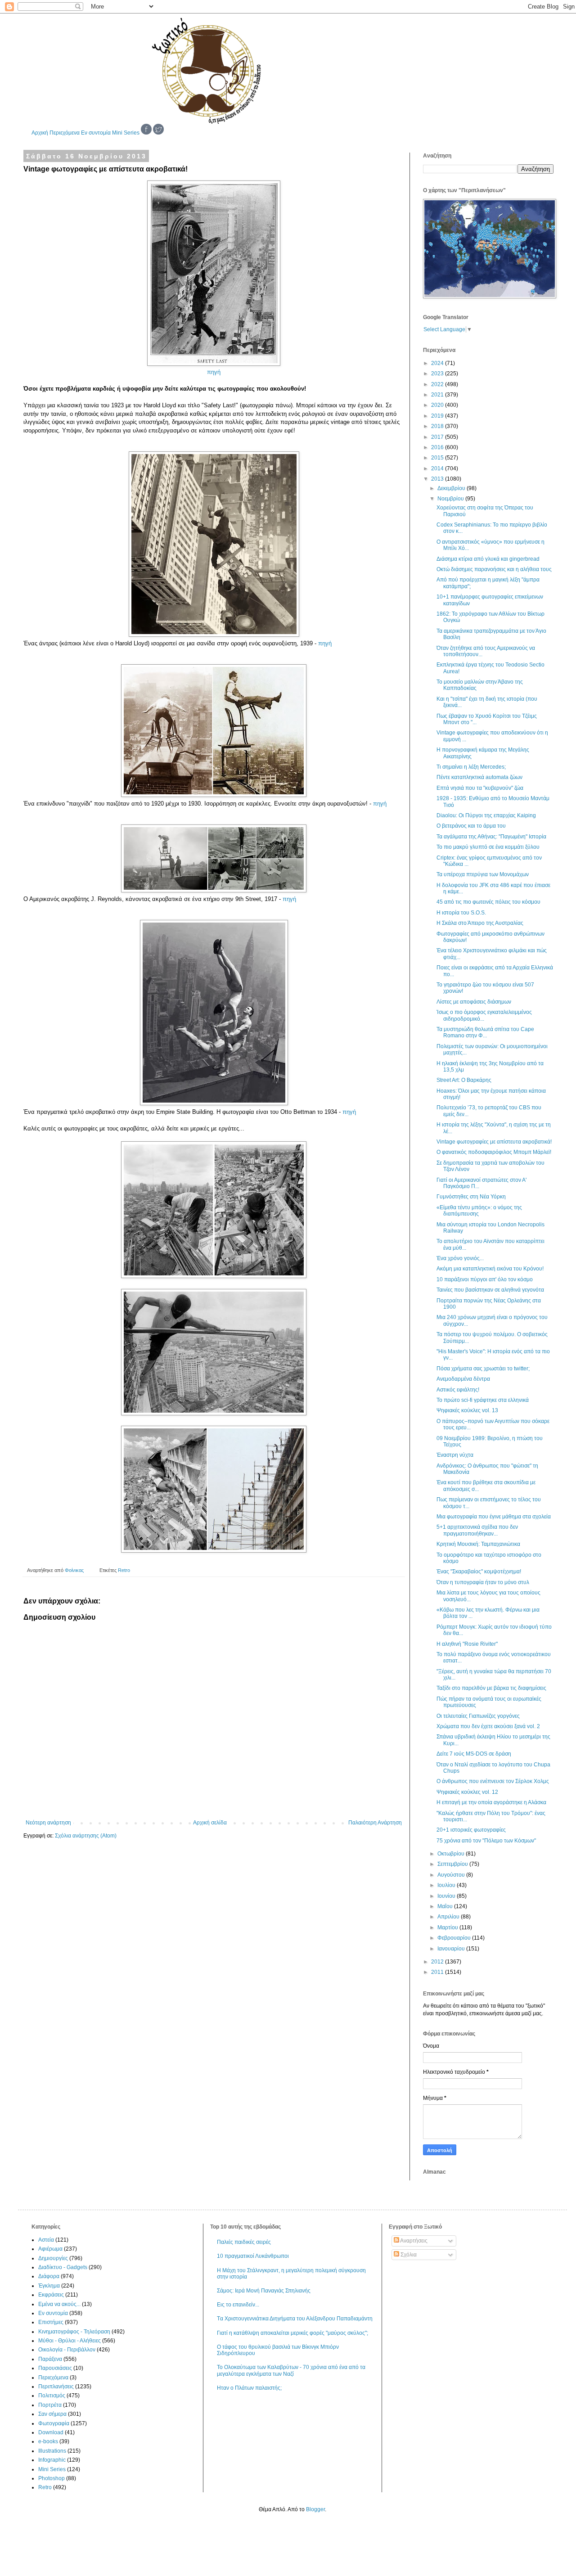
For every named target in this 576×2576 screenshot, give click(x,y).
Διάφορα (49, 2276)
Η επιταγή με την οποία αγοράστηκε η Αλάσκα (491, 1802)
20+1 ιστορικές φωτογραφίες (471, 1830)
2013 (438, 479)
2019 (438, 416)
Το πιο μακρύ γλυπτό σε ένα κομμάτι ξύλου (488, 847)
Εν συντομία (96, 133)
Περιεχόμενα (65, 133)
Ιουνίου (447, 1896)
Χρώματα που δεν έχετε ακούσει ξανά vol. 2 (488, 1726)
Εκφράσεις (51, 2295)
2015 (438, 458)
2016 (438, 447)
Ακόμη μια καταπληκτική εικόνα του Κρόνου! (490, 1269)
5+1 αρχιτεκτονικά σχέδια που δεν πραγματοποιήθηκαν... (477, 1530)
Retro (124, 1570)
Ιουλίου (447, 1885)
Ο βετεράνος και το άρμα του (471, 826)
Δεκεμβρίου (452, 488)
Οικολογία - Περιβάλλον (67, 2350)
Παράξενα (50, 2359)
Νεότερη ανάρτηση (48, 1823)
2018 (438, 426)
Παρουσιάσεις (55, 2368)
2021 (438, 395)
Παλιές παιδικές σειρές (244, 2242)
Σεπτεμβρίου (453, 1864)
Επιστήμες (51, 2322)
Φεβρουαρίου (455, 1938)
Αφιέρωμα (50, 2249)
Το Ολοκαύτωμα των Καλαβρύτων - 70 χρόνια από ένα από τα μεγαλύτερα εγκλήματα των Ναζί (291, 2370)
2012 (438, 1962)
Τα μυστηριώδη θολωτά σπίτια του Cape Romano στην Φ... (485, 1032)
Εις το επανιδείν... (238, 2305)
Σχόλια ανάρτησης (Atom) (86, 1836)
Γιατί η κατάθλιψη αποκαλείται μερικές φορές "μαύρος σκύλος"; (292, 2333)
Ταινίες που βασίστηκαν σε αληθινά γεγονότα (490, 1290)
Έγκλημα (49, 2286)
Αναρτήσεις (413, 2241)
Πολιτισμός (52, 2396)
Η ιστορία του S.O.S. (461, 913)
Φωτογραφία (54, 2423)
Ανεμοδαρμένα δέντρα (463, 1379)
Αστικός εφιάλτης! (458, 1390)
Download (51, 2432)
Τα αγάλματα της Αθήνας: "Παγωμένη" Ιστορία (491, 837)
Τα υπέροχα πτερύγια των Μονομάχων (483, 874)
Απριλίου (449, 1917)
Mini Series (126, 133)
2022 (438, 384)
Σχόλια (408, 2255)
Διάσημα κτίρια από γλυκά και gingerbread (488, 559)
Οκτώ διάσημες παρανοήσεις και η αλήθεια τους (494, 569)
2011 (438, 1972)
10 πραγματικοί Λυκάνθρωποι (253, 2256)
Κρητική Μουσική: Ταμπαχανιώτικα (478, 1544)
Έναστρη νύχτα (455, 1455)
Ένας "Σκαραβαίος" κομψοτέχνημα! (479, 1572)
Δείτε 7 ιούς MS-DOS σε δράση (474, 1754)
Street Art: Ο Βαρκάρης (464, 1080)
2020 (438, 405)
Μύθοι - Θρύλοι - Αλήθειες (70, 2341)
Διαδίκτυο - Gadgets (63, 2267)
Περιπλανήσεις (56, 2387)
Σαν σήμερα (52, 2414)
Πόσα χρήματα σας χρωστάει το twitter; (483, 1369)
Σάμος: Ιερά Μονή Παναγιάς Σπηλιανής (264, 2291)
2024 (438, 363)
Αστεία (46, 2240)
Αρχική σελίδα (210, 1823)
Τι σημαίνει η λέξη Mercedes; (471, 767)
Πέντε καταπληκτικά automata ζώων (479, 777)
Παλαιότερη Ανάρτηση (375, 1823)
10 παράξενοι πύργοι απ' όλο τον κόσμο (485, 1279)
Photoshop (52, 2478)
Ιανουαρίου (452, 1949)
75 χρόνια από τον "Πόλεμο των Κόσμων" (486, 1841)
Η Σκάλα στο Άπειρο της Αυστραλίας (480, 923)
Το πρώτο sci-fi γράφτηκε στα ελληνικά (483, 1400)
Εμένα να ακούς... (59, 2304)
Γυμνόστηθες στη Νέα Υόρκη (471, 1197)
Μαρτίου (448, 1927)
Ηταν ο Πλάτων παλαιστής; (249, 2388)
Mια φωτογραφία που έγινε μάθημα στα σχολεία (494, 1517)
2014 (438, 468)
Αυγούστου (452, 1875)
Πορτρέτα (50, 2405)
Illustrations (52, 2451)
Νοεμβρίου (451, 499)
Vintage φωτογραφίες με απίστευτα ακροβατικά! (494, 1142)
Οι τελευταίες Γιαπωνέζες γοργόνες (478, 1716)
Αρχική (40, 133)
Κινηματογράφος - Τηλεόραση (74, 2332)
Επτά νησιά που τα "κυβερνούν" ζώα (480, 788)
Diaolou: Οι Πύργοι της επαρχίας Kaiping (486, 815)
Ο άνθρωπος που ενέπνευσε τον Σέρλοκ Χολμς (493, 1781)
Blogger (315, 2509)
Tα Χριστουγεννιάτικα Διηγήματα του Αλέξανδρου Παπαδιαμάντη (295, 2319)
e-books (48, 2441)
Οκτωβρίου (452, 1854)
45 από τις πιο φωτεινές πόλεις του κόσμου (488, 902)
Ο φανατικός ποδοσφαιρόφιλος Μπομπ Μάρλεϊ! (494, 1152)
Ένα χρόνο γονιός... (460, 1258)
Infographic (52, 2460)
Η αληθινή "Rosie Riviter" (467, 1644)
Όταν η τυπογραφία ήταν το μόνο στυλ (483, 1582)
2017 (438, 437)
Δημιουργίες (53, 2258)
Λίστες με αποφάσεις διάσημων (474, 1002)
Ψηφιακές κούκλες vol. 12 (467, 1792)
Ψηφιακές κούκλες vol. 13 (467, 1410)
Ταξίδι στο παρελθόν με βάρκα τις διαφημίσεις (491, 1688)
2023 (438, 374)
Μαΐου (446, 1906)
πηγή (214, 372)
